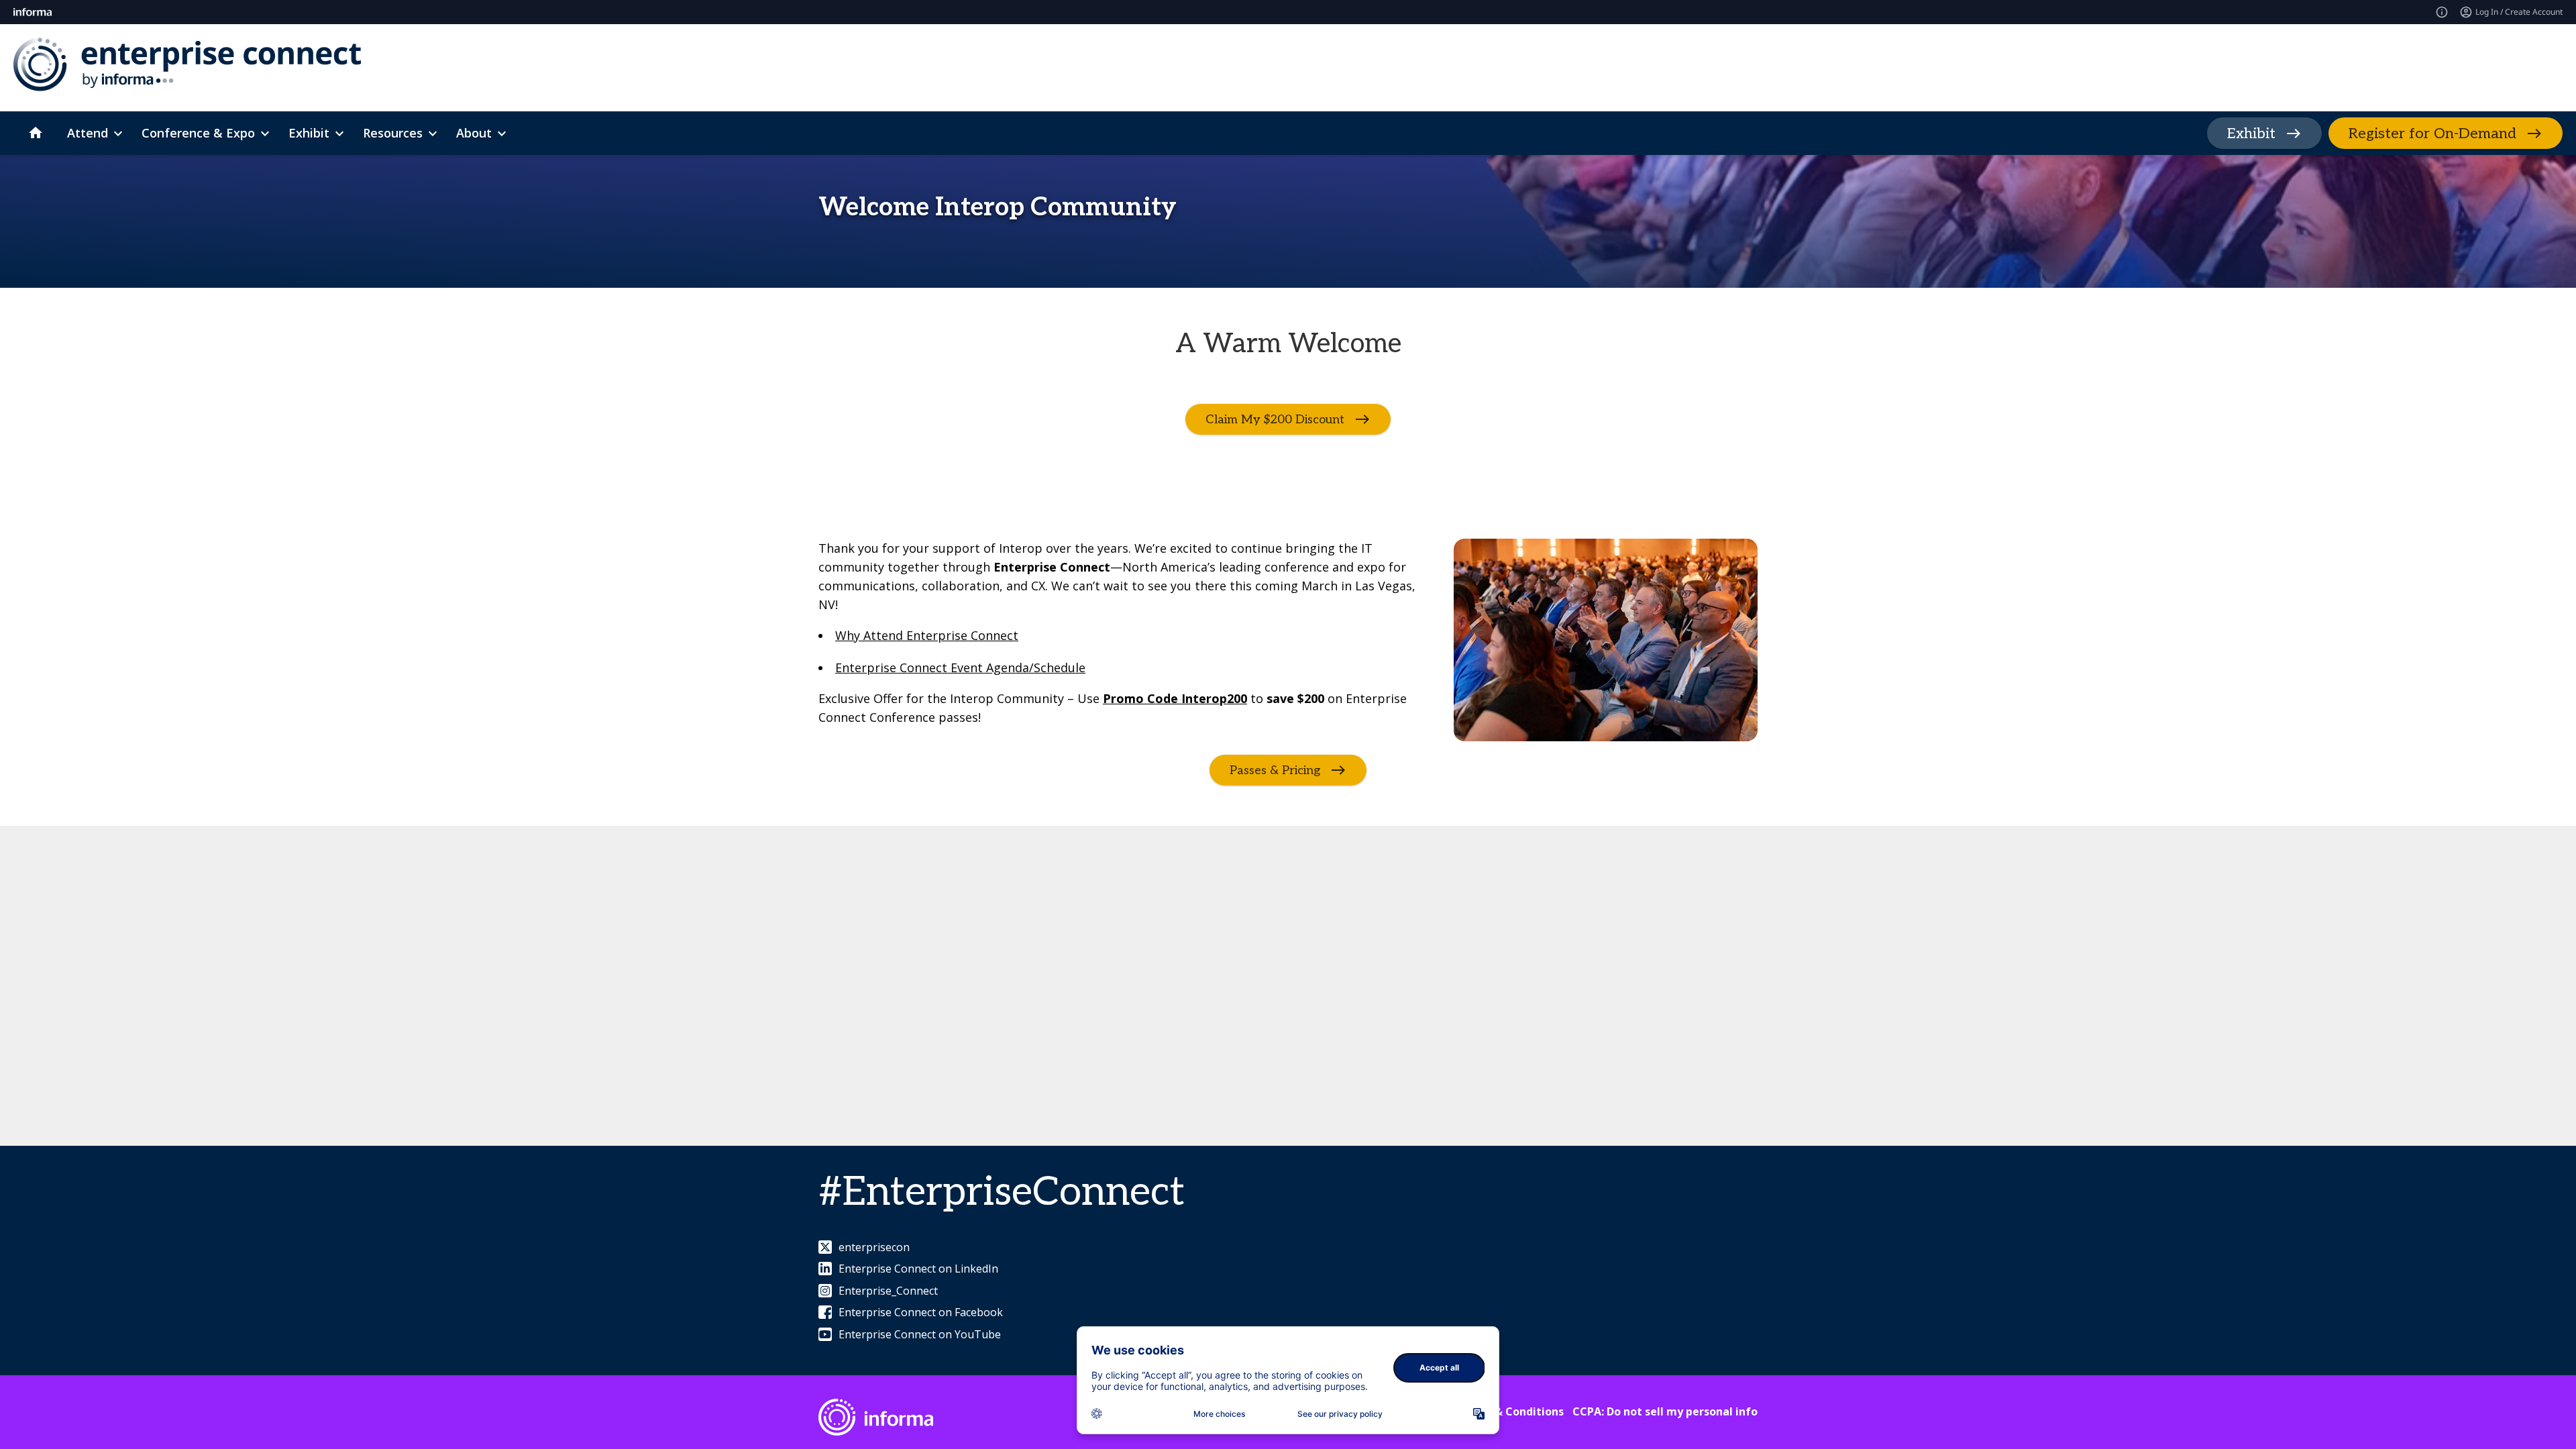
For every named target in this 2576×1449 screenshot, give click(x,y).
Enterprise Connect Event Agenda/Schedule (960, 667)
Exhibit (2251, 133)
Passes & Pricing (1275, 770)
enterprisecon (874, 1247)
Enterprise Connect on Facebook (921, 1312)
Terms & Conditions (1510, 1411)
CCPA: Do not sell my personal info (1665, 1411)
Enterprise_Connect (888, 1291)
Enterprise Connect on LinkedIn (918, 1269)
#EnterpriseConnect (1002, 1193)
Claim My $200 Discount (1275, 420)
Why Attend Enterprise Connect (927, 635)
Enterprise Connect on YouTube (920, 1334)
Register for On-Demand (2432, 133)
